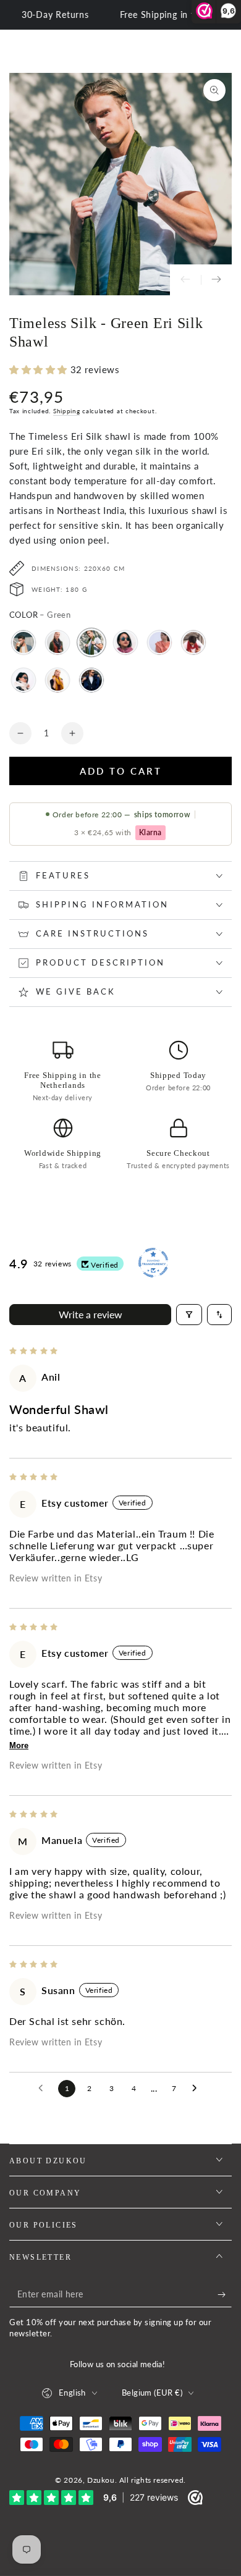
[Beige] (23, 642)
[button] (40, 369)
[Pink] (125, 642)
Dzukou (101, 2480)
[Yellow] (57, 680)
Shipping (67, 411)
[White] (23, 680)
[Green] (91, 642)
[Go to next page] (198, 2089)
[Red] (193, 642)
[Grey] (57, 642)
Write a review (91, 1314)
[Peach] (159, 642)
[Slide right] (216, 280)
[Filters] (189, 1315)
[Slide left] (185, 280)
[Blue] (91, 680)
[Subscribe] (225, 2295)
